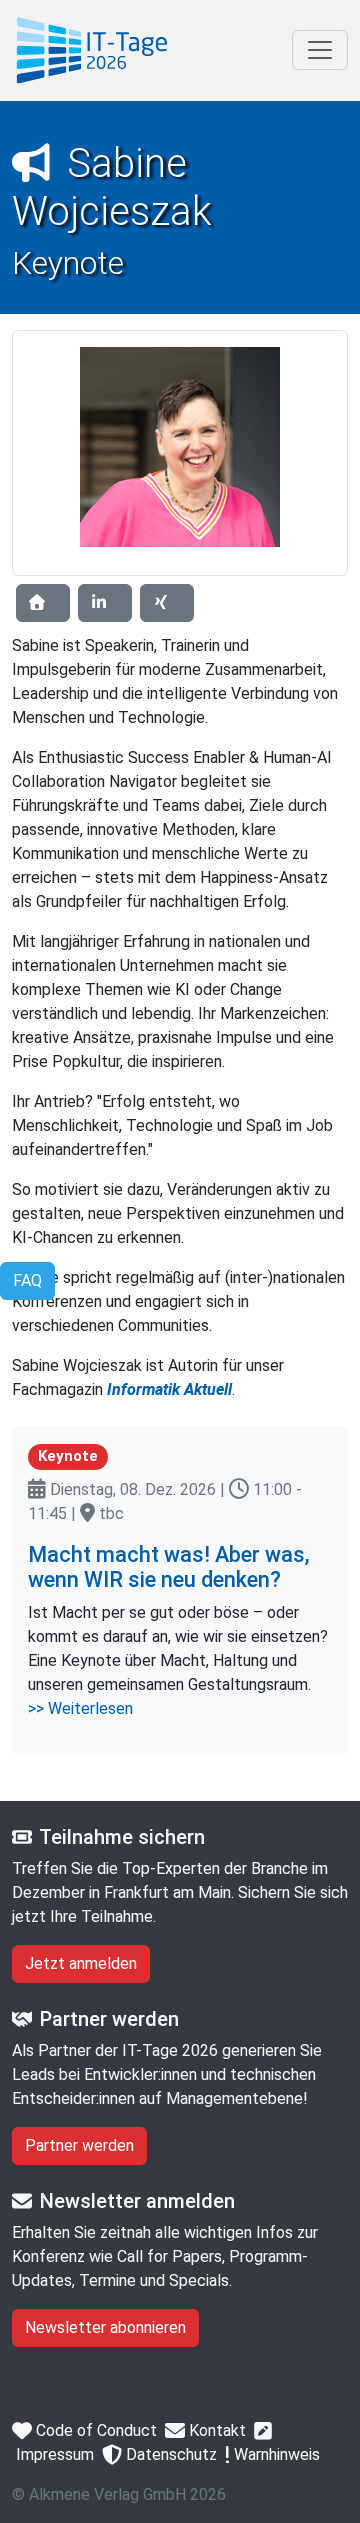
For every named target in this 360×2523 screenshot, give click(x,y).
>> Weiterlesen (80, 1708)
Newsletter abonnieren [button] (105, 2327)
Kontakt (215, 2430)
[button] (43, 603)
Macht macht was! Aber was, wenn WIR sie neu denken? (169, 1567)
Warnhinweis (275, 2454)
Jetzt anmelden (81, 1963)
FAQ (27, 1280)
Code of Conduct (94, 2430)
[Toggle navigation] (320, 50)
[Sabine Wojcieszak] (92, 50)
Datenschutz (169, 2454)
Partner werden (79, 2145)
